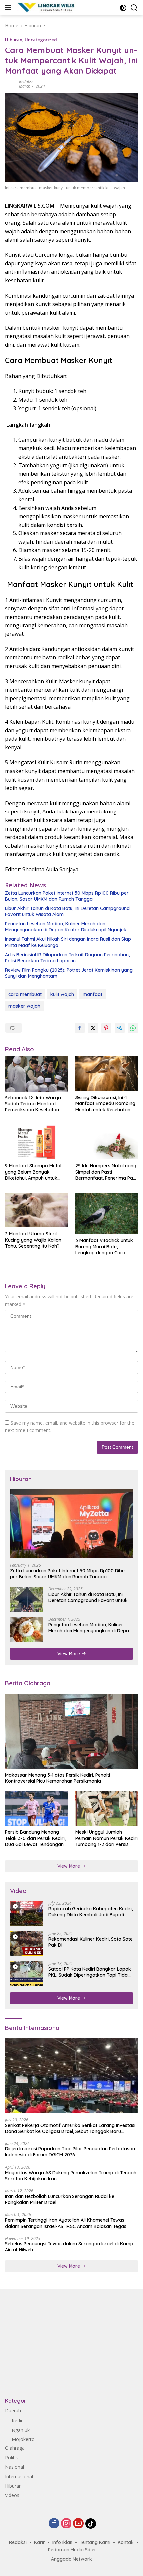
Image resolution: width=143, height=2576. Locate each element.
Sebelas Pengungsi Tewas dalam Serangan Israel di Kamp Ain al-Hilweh (69, 2247)
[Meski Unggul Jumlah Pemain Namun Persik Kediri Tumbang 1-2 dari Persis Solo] (107, 1808)
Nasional (14, 2467)
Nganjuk (21, 2430)
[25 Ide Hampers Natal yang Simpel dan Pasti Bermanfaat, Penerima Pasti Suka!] (107, 1142)
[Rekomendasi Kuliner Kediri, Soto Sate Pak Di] (27, 1944)
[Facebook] (54, 2524)
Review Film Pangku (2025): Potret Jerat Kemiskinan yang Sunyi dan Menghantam (69, 973)
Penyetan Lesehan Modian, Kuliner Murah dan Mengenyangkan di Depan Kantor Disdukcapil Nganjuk (66, 927)
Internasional (19, 2477)
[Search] (134, 8)
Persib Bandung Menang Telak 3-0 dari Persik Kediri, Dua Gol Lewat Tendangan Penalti (35, 1838)
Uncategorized (41, 40)
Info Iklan (62, 2542)
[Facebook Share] (80, 1028)
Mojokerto (23, 2439)
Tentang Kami (95, 2542)
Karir (39, 2542)
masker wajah (24, 1006)
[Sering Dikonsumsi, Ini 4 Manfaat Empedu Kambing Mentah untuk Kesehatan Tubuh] (107, 1074)
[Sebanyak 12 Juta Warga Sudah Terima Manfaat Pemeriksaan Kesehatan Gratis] (36, 1074)
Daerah (13, 2410)
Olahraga (15, 2448)
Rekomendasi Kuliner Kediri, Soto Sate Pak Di (90, 1942)
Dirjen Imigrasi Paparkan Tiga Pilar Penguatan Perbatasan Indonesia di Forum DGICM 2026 (70, 2152)
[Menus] (9, 8)
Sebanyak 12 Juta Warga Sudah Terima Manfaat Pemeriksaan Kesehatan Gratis (33, 1104)
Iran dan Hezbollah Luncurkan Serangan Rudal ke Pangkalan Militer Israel (60, 2199)
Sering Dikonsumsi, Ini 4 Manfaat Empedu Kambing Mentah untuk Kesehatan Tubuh (105, 1104)
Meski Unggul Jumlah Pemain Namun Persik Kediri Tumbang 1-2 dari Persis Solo (107, 1838)
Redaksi (26, 82)
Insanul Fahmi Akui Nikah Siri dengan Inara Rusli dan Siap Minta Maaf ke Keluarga (68, 942)
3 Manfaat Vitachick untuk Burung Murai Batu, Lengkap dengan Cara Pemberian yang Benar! (104, 1246)
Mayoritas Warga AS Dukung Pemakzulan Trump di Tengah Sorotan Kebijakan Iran (71, 2176)
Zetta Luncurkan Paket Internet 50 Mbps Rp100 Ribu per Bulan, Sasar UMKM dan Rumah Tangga (67, 896)
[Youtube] (78, 2524)
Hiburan (14, 40)
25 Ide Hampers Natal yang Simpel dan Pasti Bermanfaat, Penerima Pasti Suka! (107, 1172)
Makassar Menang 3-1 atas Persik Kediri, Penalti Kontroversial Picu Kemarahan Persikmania (58, 1778)
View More (69, 1654)
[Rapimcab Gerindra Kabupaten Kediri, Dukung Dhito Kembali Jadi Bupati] (27, 1913)
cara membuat (25, 994)
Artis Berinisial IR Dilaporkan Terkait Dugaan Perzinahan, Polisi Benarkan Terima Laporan (67, 958)
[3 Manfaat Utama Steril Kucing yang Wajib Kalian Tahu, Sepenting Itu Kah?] (36, 1210)
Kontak (126, 2542)
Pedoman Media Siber (72, 2550)
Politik (11, 2458)
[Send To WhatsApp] (133, 1028)
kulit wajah (62, 994)
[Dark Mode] (123, 8)
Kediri (18, 2420)
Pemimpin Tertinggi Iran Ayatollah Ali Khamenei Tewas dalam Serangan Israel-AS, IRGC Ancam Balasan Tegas (66, 2223)
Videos (12, 2495)
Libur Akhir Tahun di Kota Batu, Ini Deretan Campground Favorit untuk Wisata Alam (67, 911)
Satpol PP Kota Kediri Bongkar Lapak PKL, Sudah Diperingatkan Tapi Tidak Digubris (90, 1972)
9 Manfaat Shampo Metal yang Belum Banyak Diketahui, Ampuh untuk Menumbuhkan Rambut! (33, 1172)
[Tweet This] (93, 1028)
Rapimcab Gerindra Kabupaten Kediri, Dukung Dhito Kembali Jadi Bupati (90, 1912)
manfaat (93, 994)
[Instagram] (66, 2524)
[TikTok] (91, 2524)
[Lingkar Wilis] (46, 8)
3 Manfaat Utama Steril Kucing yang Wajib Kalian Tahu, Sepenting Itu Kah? (33, 1240)
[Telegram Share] (120, 1028)
